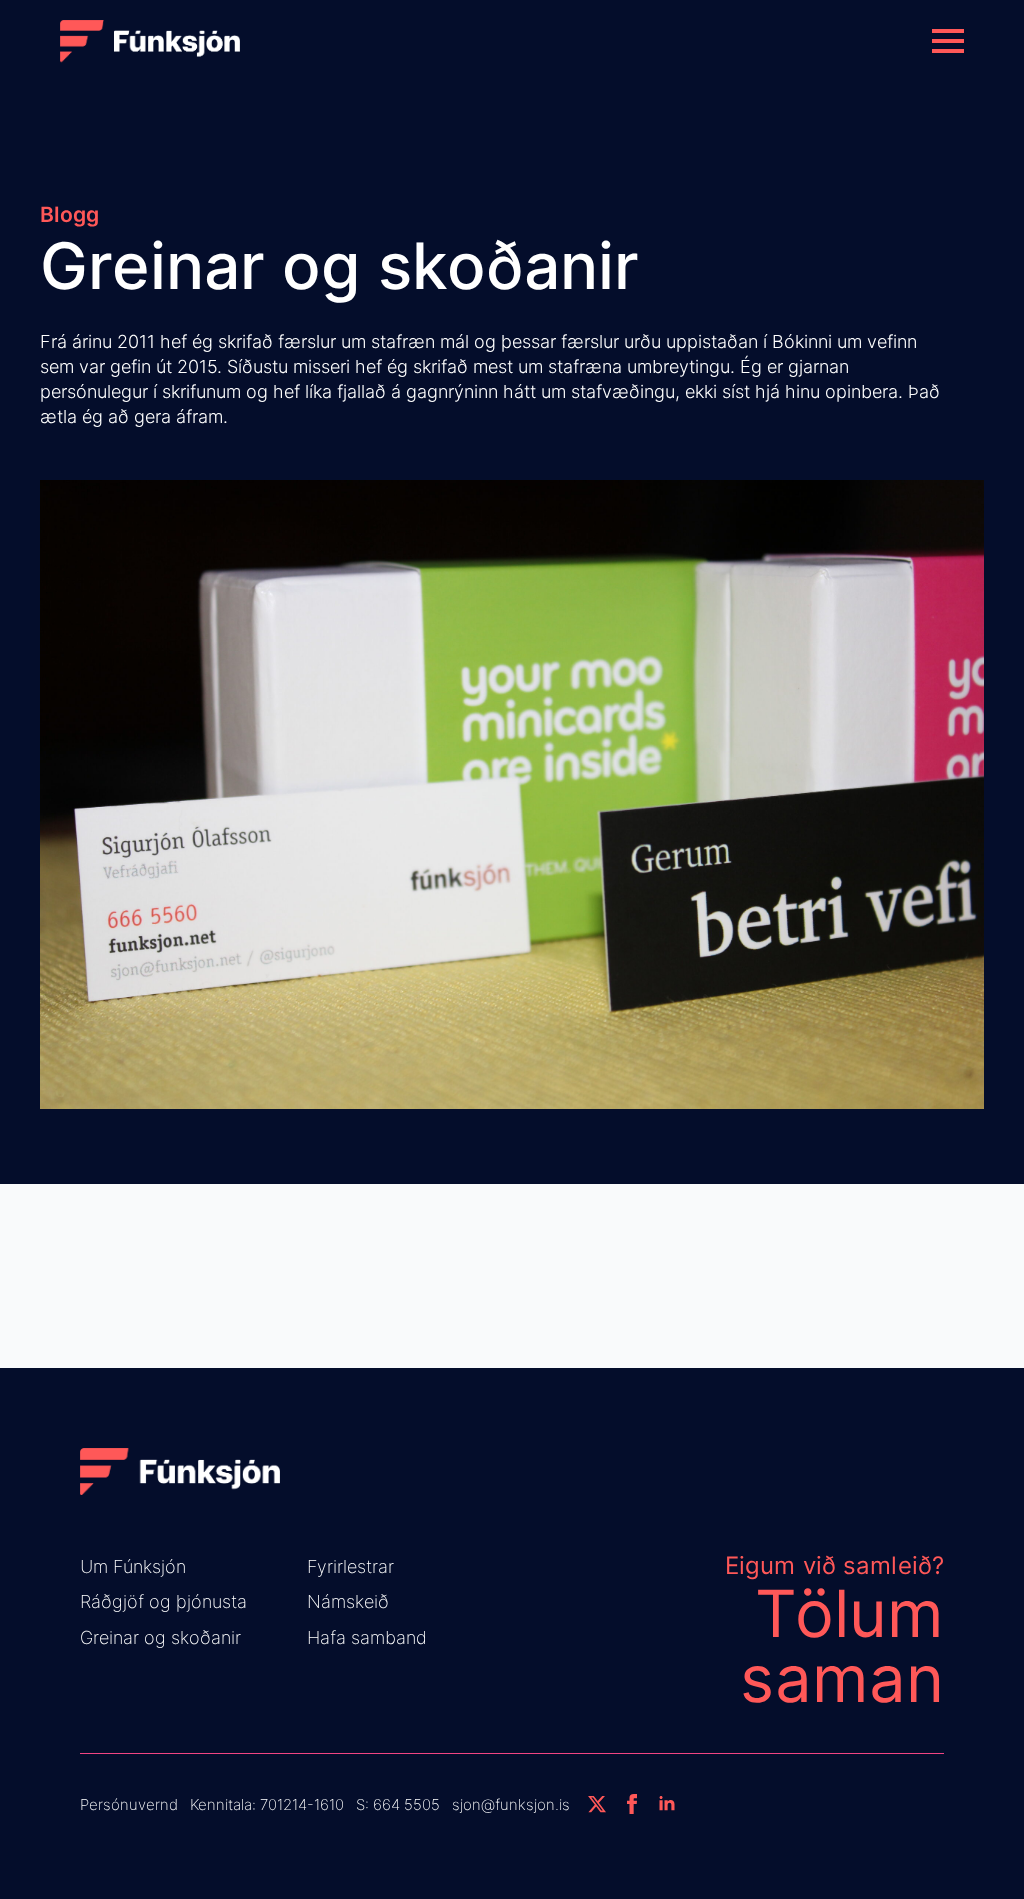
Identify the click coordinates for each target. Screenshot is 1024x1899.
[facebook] (632, 1804)
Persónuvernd (129, 1804)
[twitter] (597, 1804)
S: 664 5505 (398, 1804)
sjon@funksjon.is (511, 1804)
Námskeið (348, 1601)
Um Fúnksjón (133, 1566)
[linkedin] (667, 1804)
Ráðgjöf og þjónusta (163, 1601)
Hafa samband (367, 1637)
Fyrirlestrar (350, 1566)
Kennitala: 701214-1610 (267, 1804)
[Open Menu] (948, 41)
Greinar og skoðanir (160, 1637)
